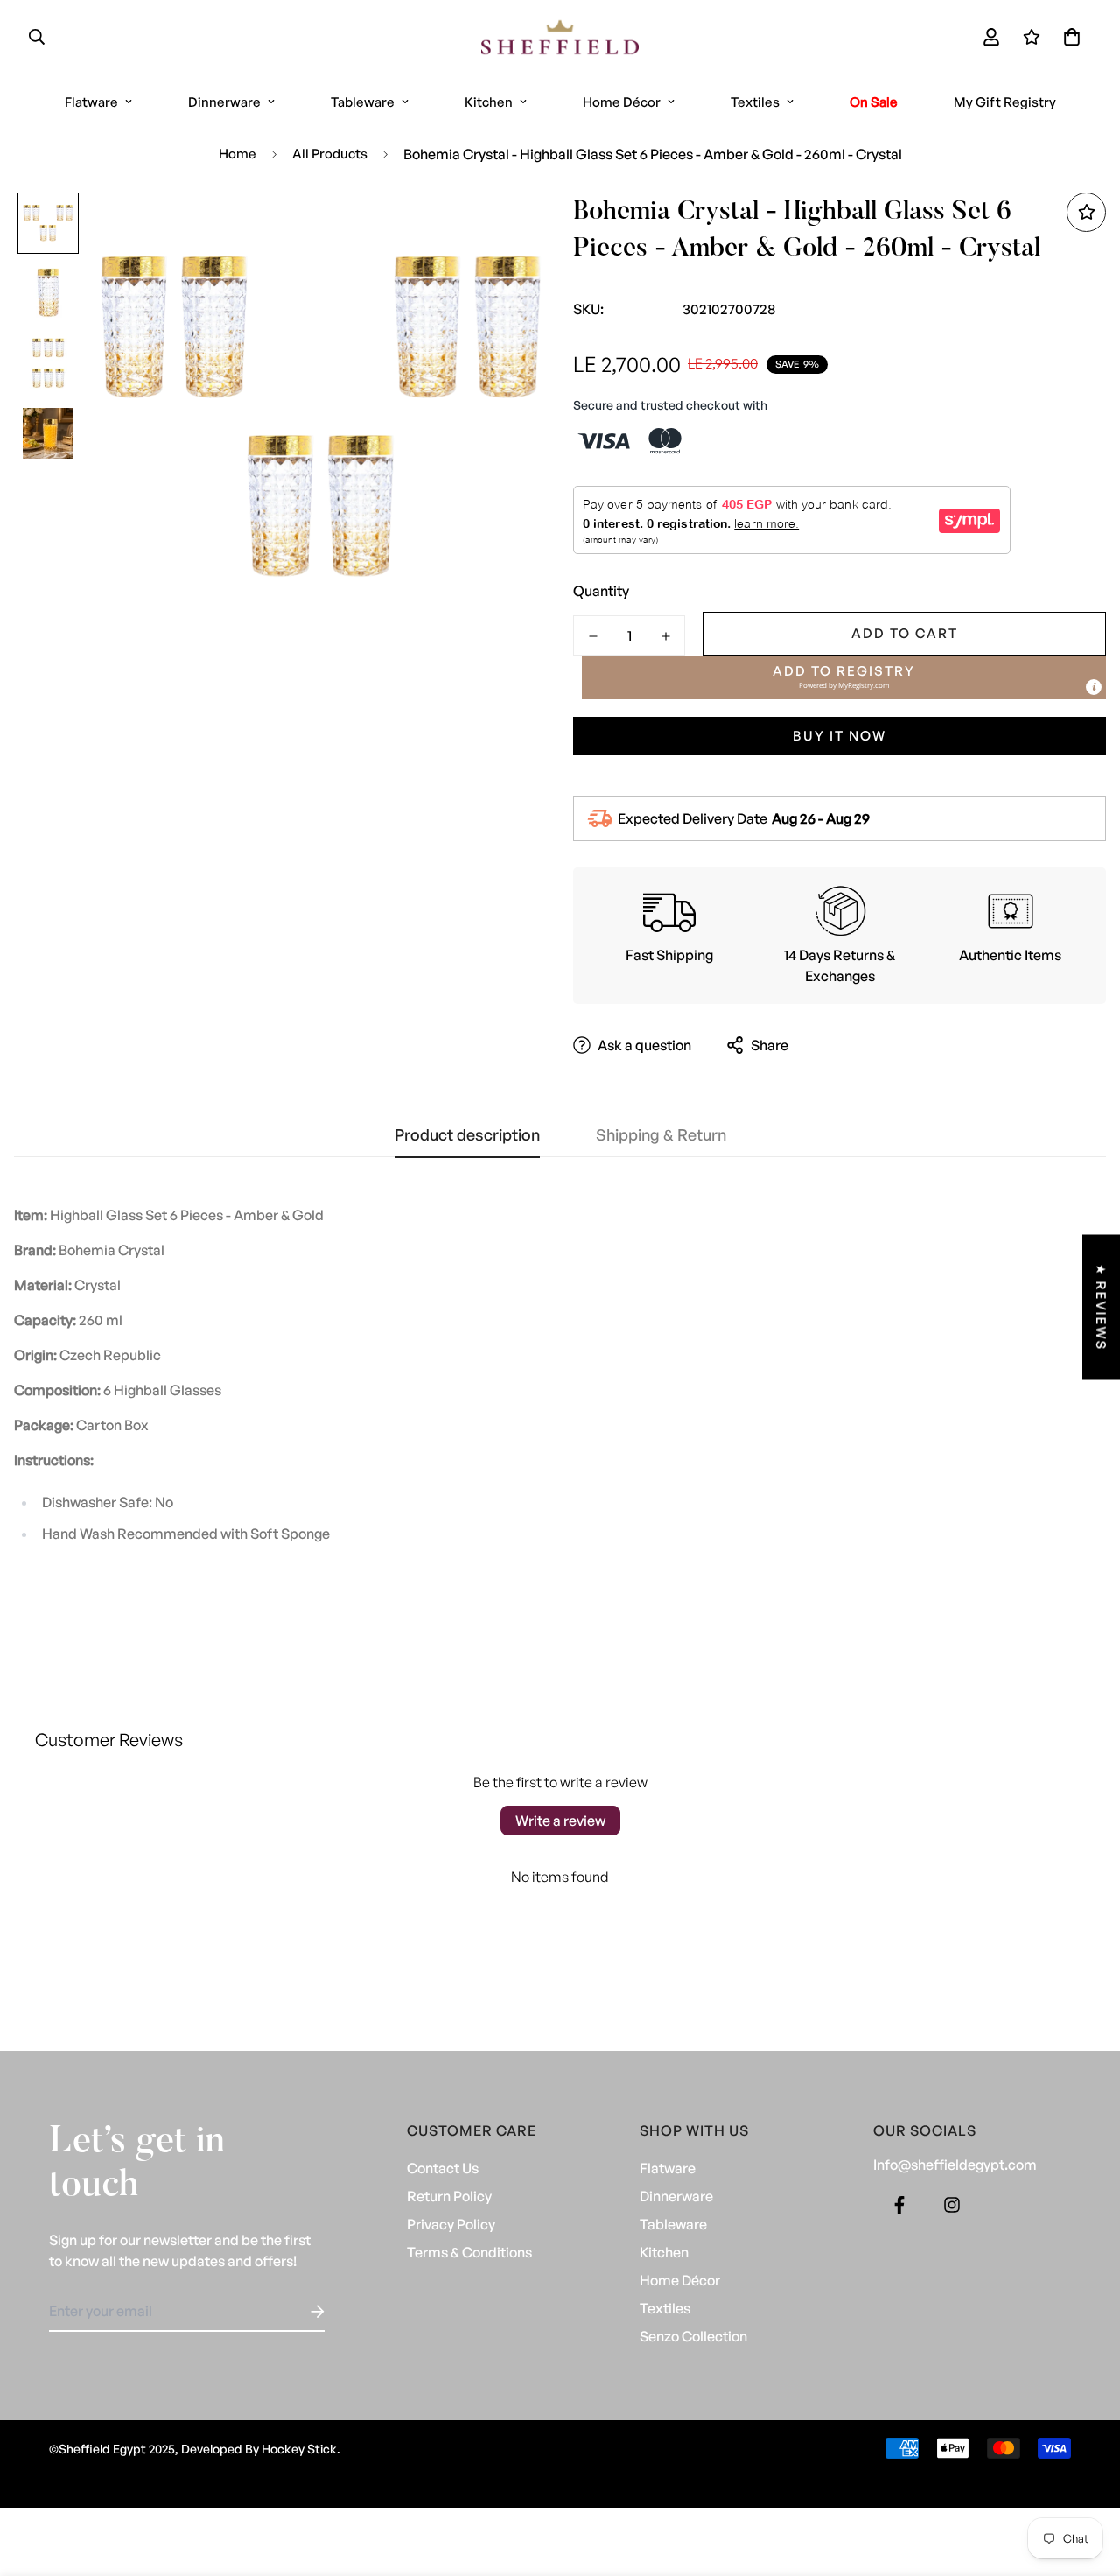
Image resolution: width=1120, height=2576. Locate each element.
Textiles (755, 102)
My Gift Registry (1005, 102)
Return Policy (449, 2196)
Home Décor (622, 102)
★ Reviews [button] (1101, 1307)
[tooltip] (1094, 687)
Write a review (560, 1821)
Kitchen (489, 102)
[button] (1068, 37)
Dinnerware (224, 102)
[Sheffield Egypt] (560, 37)
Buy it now (840, 736)
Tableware (363, 102)
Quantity (601, 591)
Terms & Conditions (469, 2252)
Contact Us (443, 2168)
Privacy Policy (451, 2224)
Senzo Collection (693, 2336)
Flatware (91, 102)
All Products (330, 154)
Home (238, 154)
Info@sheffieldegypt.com (955, 2165)
